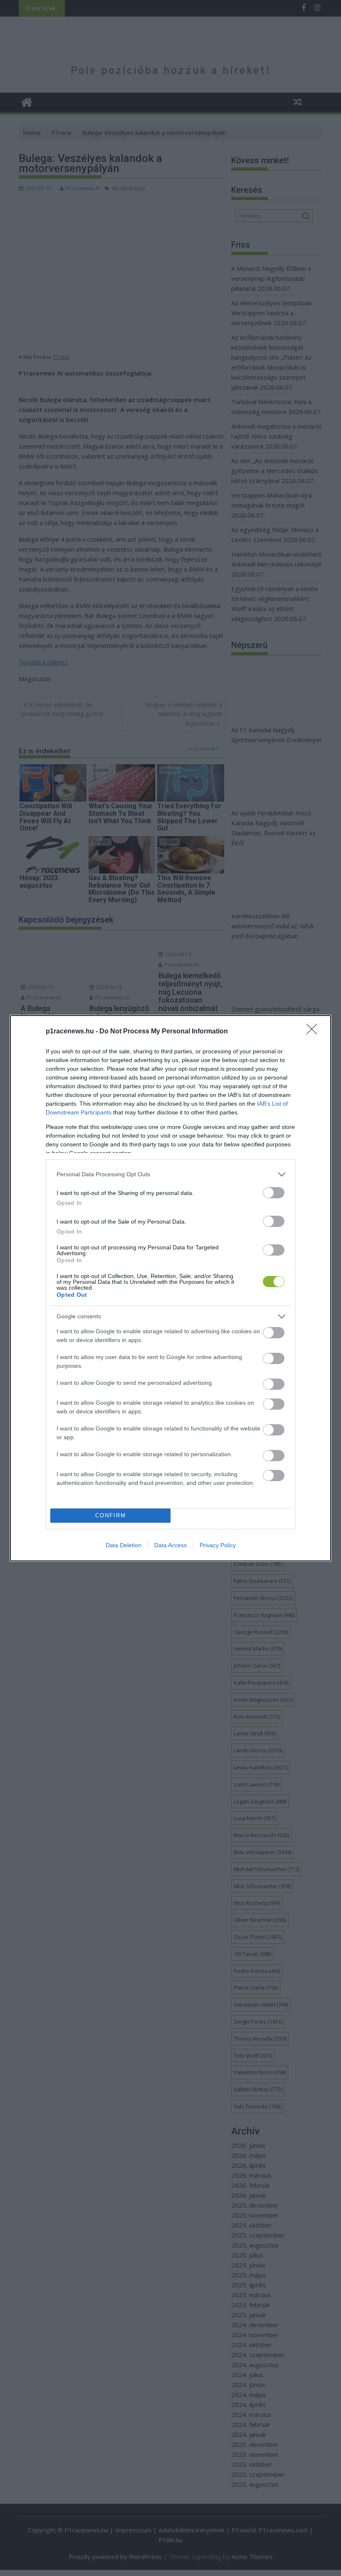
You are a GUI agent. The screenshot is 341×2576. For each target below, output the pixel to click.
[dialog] (170, 1288)
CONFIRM (111, 1515)
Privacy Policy (218, 1545)
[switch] (274, 1193)
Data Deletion (124, 1545)
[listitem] (170, 1174)
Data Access (170, 1545)
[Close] (314, 1032)
